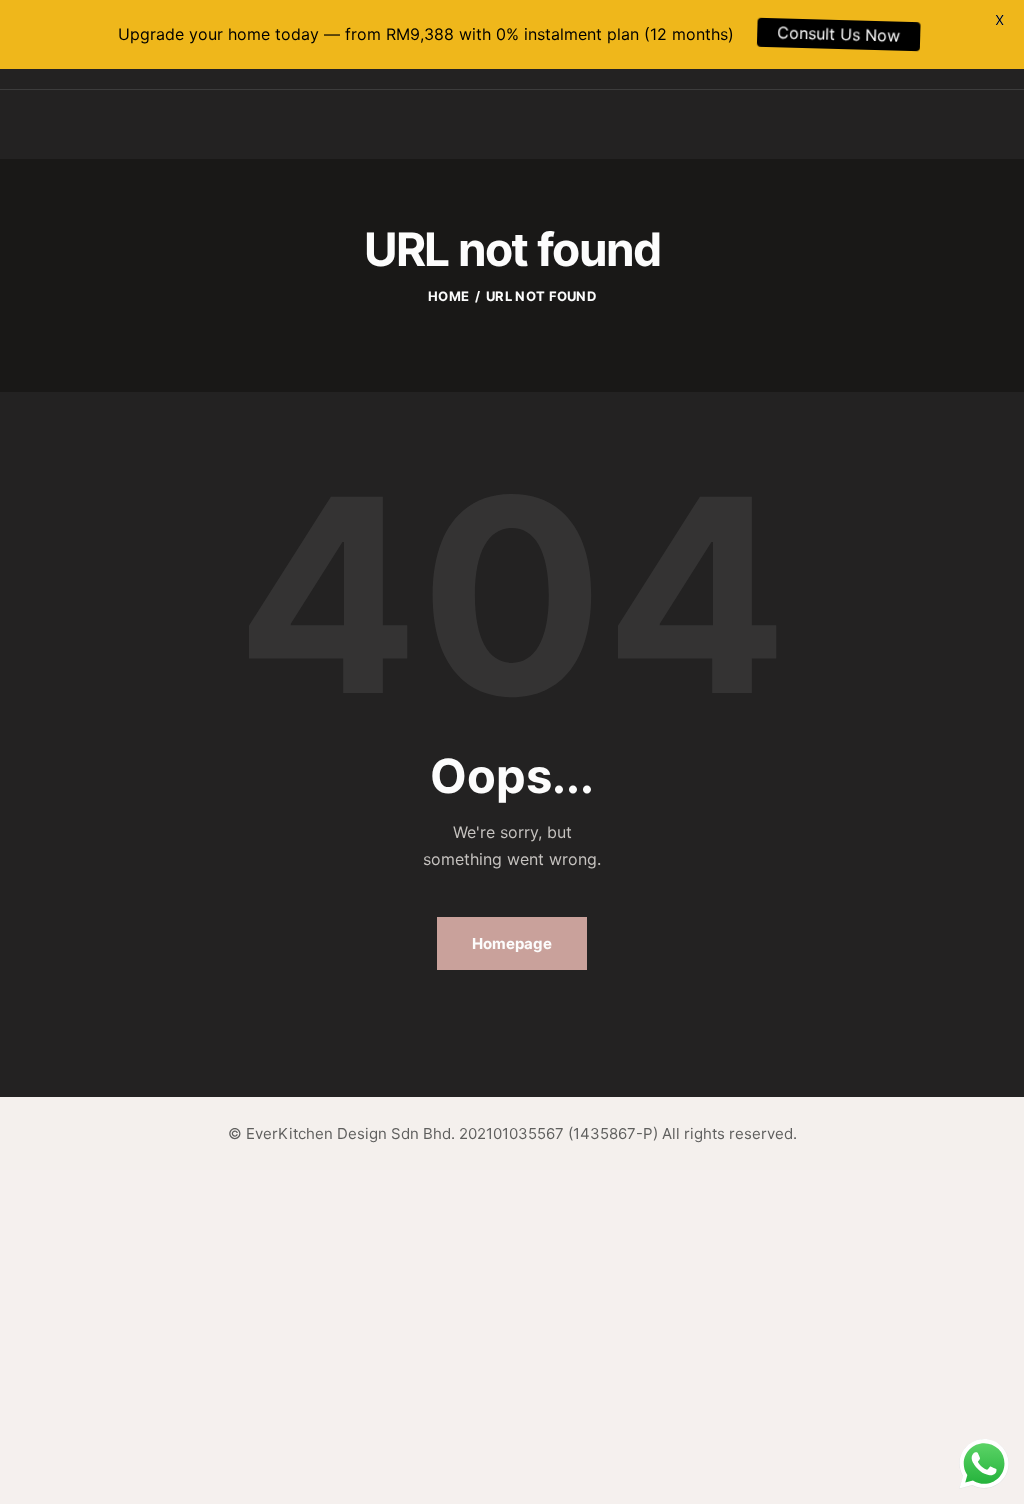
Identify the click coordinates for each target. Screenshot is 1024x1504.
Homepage (512, 943)
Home (448, 296)
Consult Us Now (816, 34)
